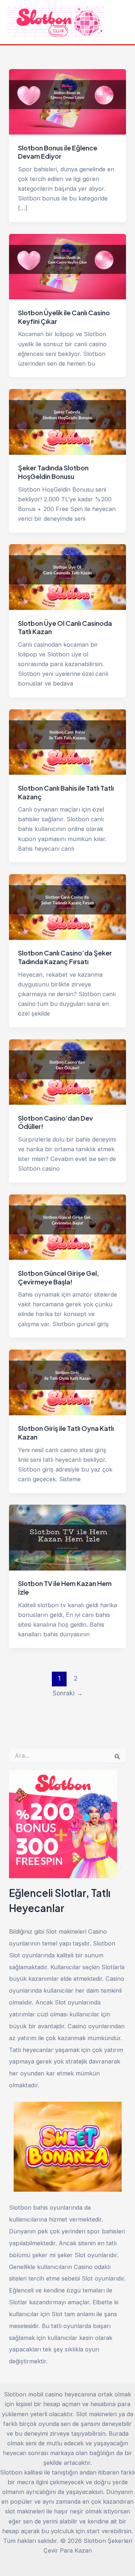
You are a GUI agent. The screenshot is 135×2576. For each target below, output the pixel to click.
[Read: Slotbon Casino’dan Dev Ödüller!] (67, 1071)
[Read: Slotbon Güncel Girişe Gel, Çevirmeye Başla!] (67, 1227)
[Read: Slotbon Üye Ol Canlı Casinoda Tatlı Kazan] (67, 577)
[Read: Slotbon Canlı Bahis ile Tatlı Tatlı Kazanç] (67, 742)
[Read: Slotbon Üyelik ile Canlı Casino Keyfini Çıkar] (67, 266)
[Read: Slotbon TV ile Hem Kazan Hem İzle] (67, 1537)
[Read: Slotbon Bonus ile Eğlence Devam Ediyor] (67, 101)
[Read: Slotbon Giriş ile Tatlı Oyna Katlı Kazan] (67, 1382)
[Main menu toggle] (120, 22)
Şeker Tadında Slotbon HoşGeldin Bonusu (53, 472)
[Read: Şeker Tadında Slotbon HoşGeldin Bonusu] (67, 421)
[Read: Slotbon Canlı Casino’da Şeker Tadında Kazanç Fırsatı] (67, 907)
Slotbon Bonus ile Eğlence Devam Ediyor (58, 152)
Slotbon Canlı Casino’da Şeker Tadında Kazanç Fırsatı (65, 957)
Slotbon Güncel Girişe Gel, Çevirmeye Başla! (58, 1277)
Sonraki (68, 1693)
